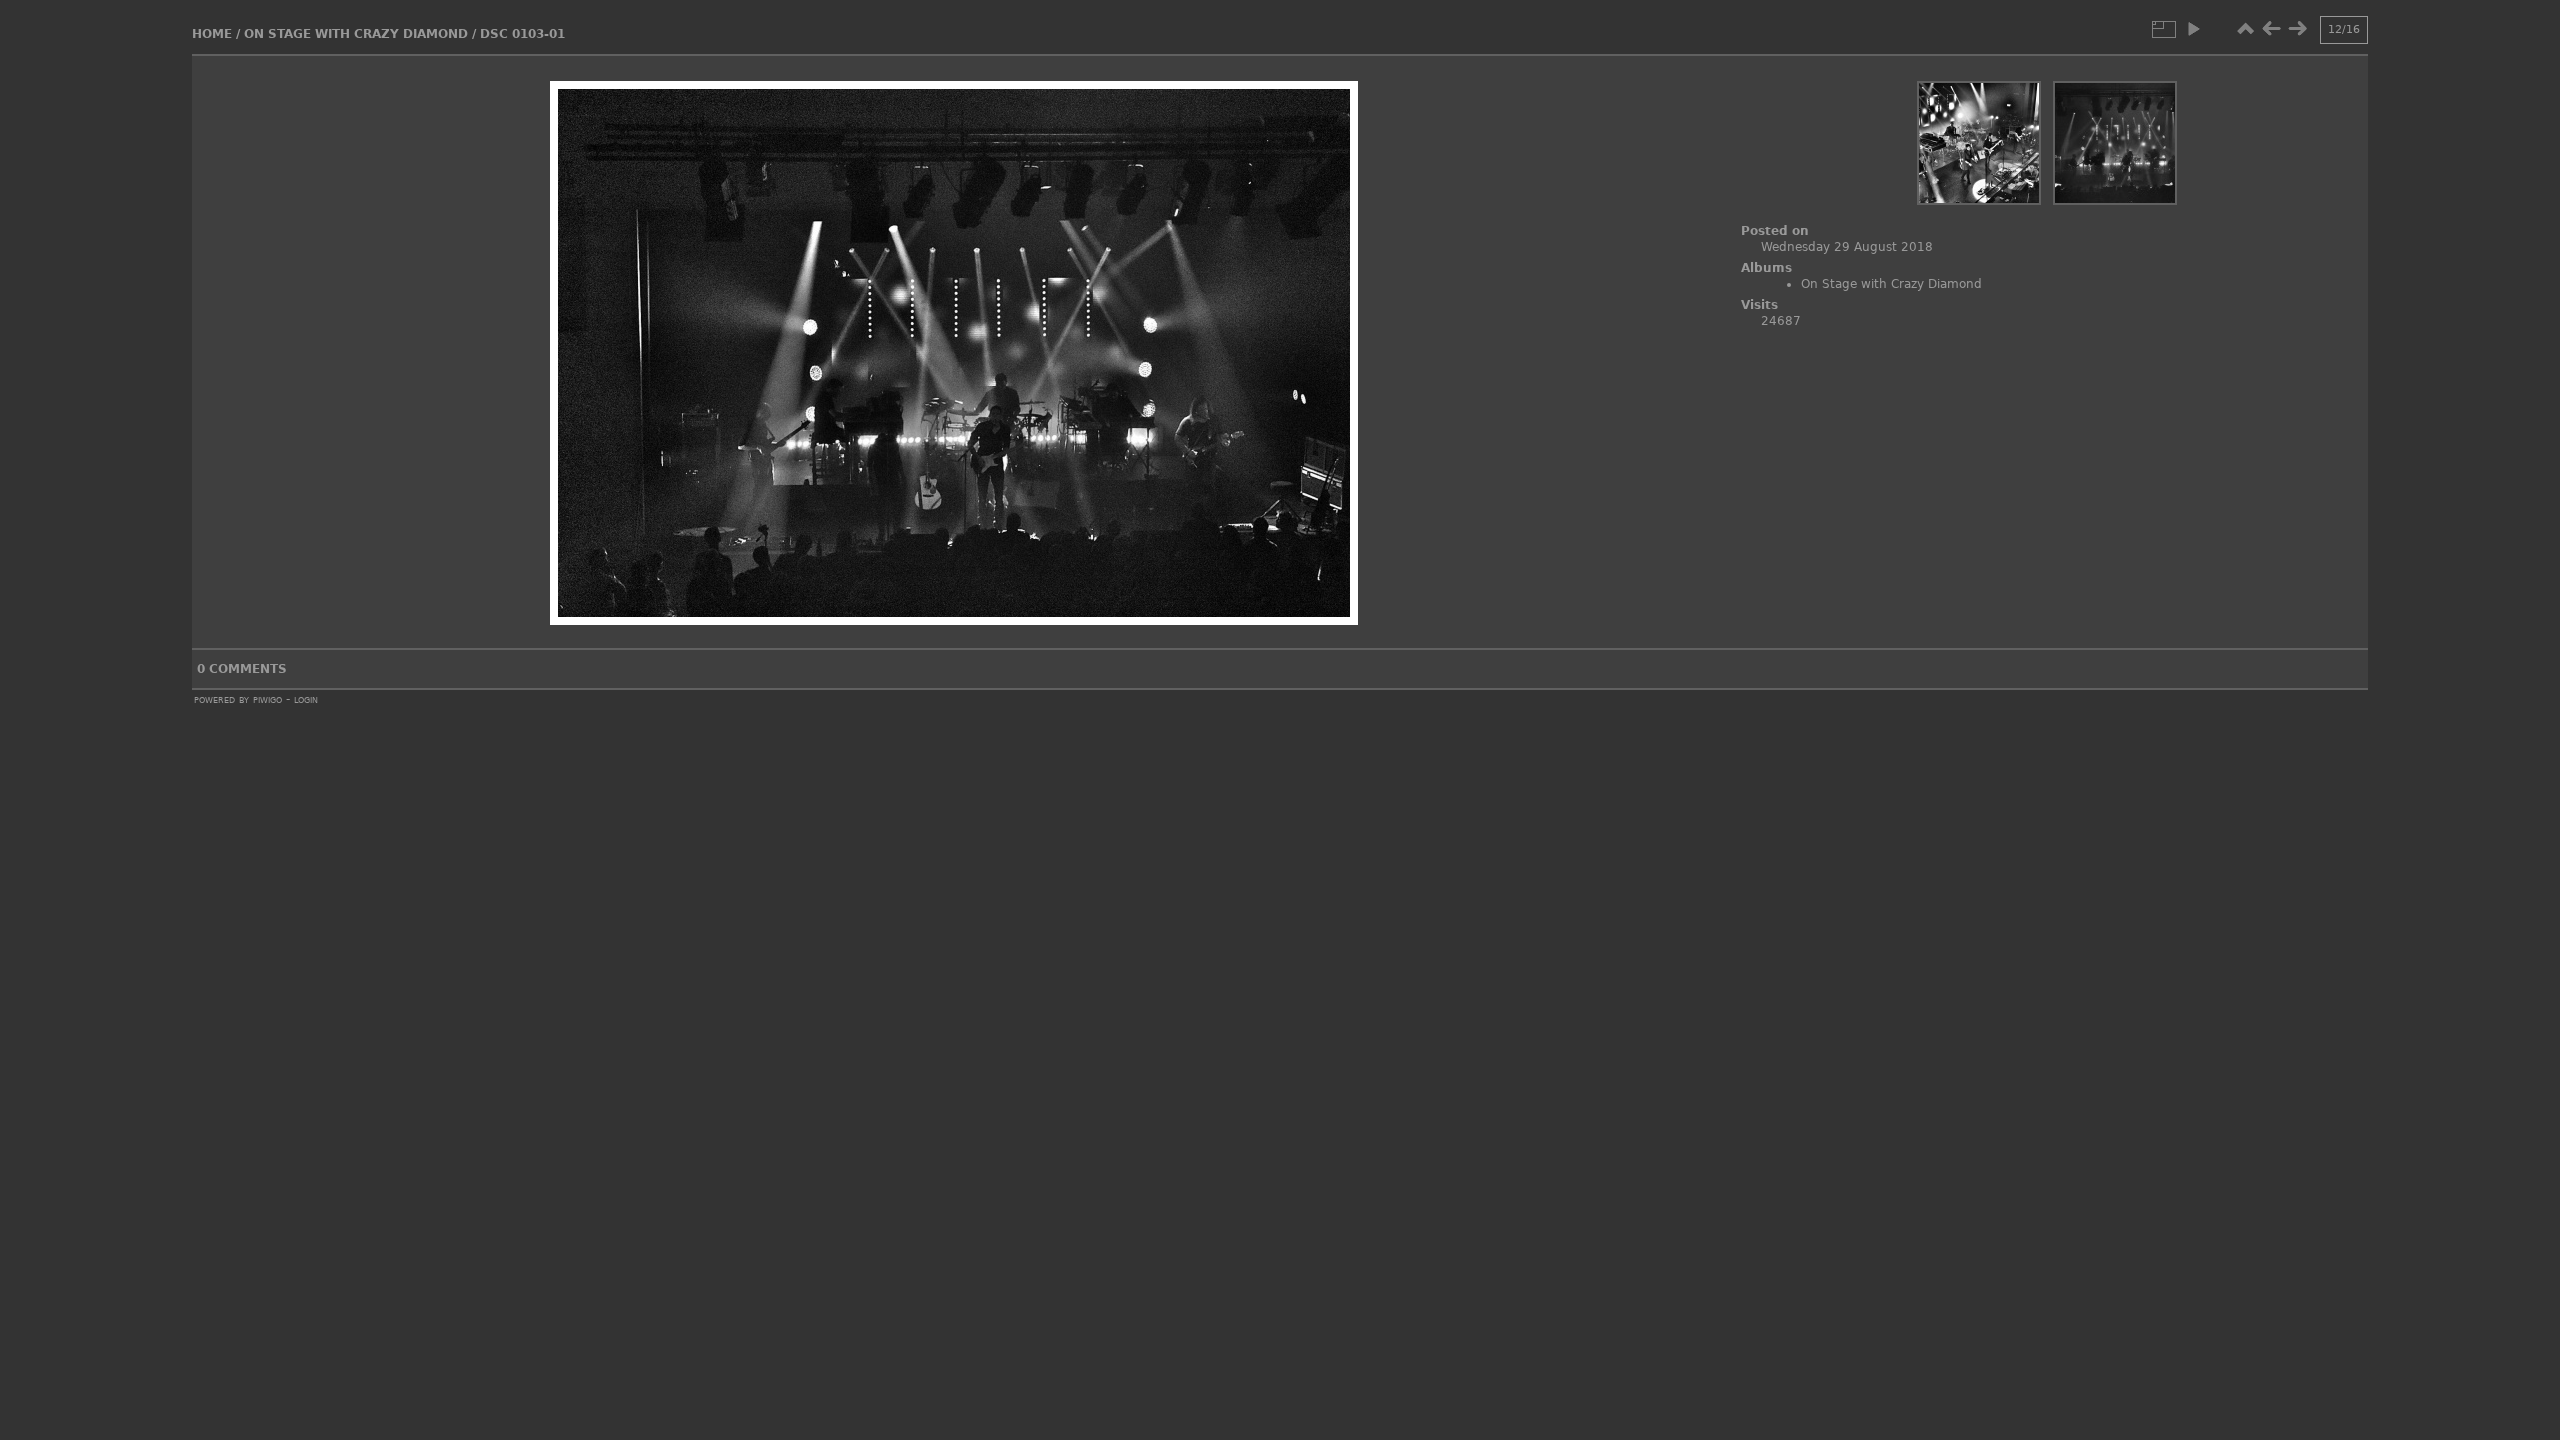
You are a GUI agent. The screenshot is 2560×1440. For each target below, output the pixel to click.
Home (212, 34)
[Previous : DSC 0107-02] (2271, 29)
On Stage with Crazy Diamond (356, 34)
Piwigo (267, 699)
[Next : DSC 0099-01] (2297, 29)
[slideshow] (2193, 29)
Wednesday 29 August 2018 (1847, 247)
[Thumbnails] (2245, 29)
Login (306, 699)
